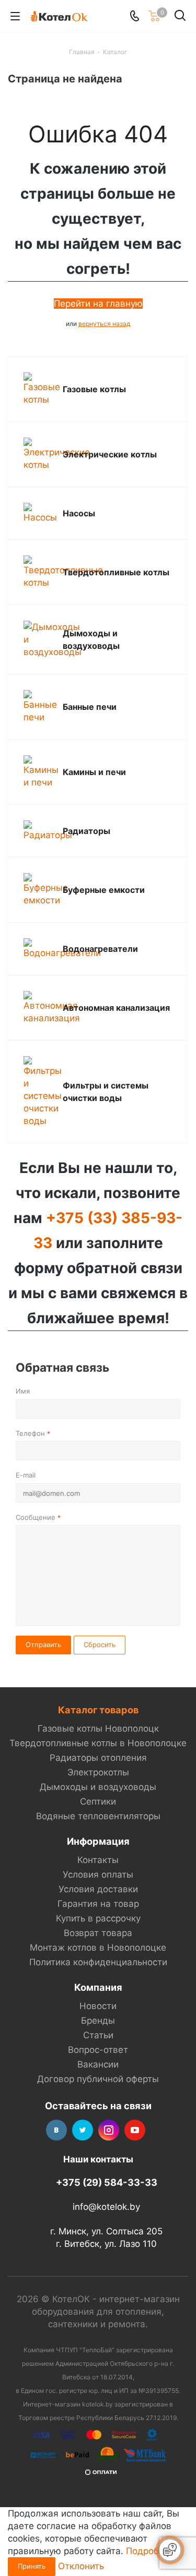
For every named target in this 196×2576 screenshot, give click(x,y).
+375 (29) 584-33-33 (107, 2182)
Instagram (109, 2130)
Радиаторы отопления (98, 1758)
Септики (98, 1801)
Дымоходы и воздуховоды (98, 1787)
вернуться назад (104, 324)
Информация (98, 1841)
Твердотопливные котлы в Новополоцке (98, 1743)
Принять (32, 2566)
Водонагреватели (100, 949)
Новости (98, 2006)
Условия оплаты (98, 1874)
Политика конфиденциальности (98, 1962)
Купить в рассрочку (98, 1918)
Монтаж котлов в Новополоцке (98, 1948)
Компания (98, 1987)
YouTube (135, 2130)
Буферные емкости (104, 890)
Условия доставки (98, 1889)
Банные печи (90, 707)
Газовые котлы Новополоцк (98, 1728)
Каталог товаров (98, 1710)
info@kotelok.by (106, 2207)
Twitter (83, 2130)
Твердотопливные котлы (116, 572)
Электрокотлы (98, 1772)
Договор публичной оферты (98, 2079)
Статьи (98, 2035)
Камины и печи (94, 772)
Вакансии (98, 2064)
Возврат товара (98, 1933)
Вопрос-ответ (98, 2050)
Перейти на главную (98, 304)
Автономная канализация (116, 1008)
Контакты (98, 1860)
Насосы (79, 513)
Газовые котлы (94, 389)
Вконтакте (56, 2130)
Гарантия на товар (98, 1904)
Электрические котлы (110, 454)
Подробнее (150, 2551)
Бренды (98, 2021)
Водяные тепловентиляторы (98, 1816)
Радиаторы (87, 831)
